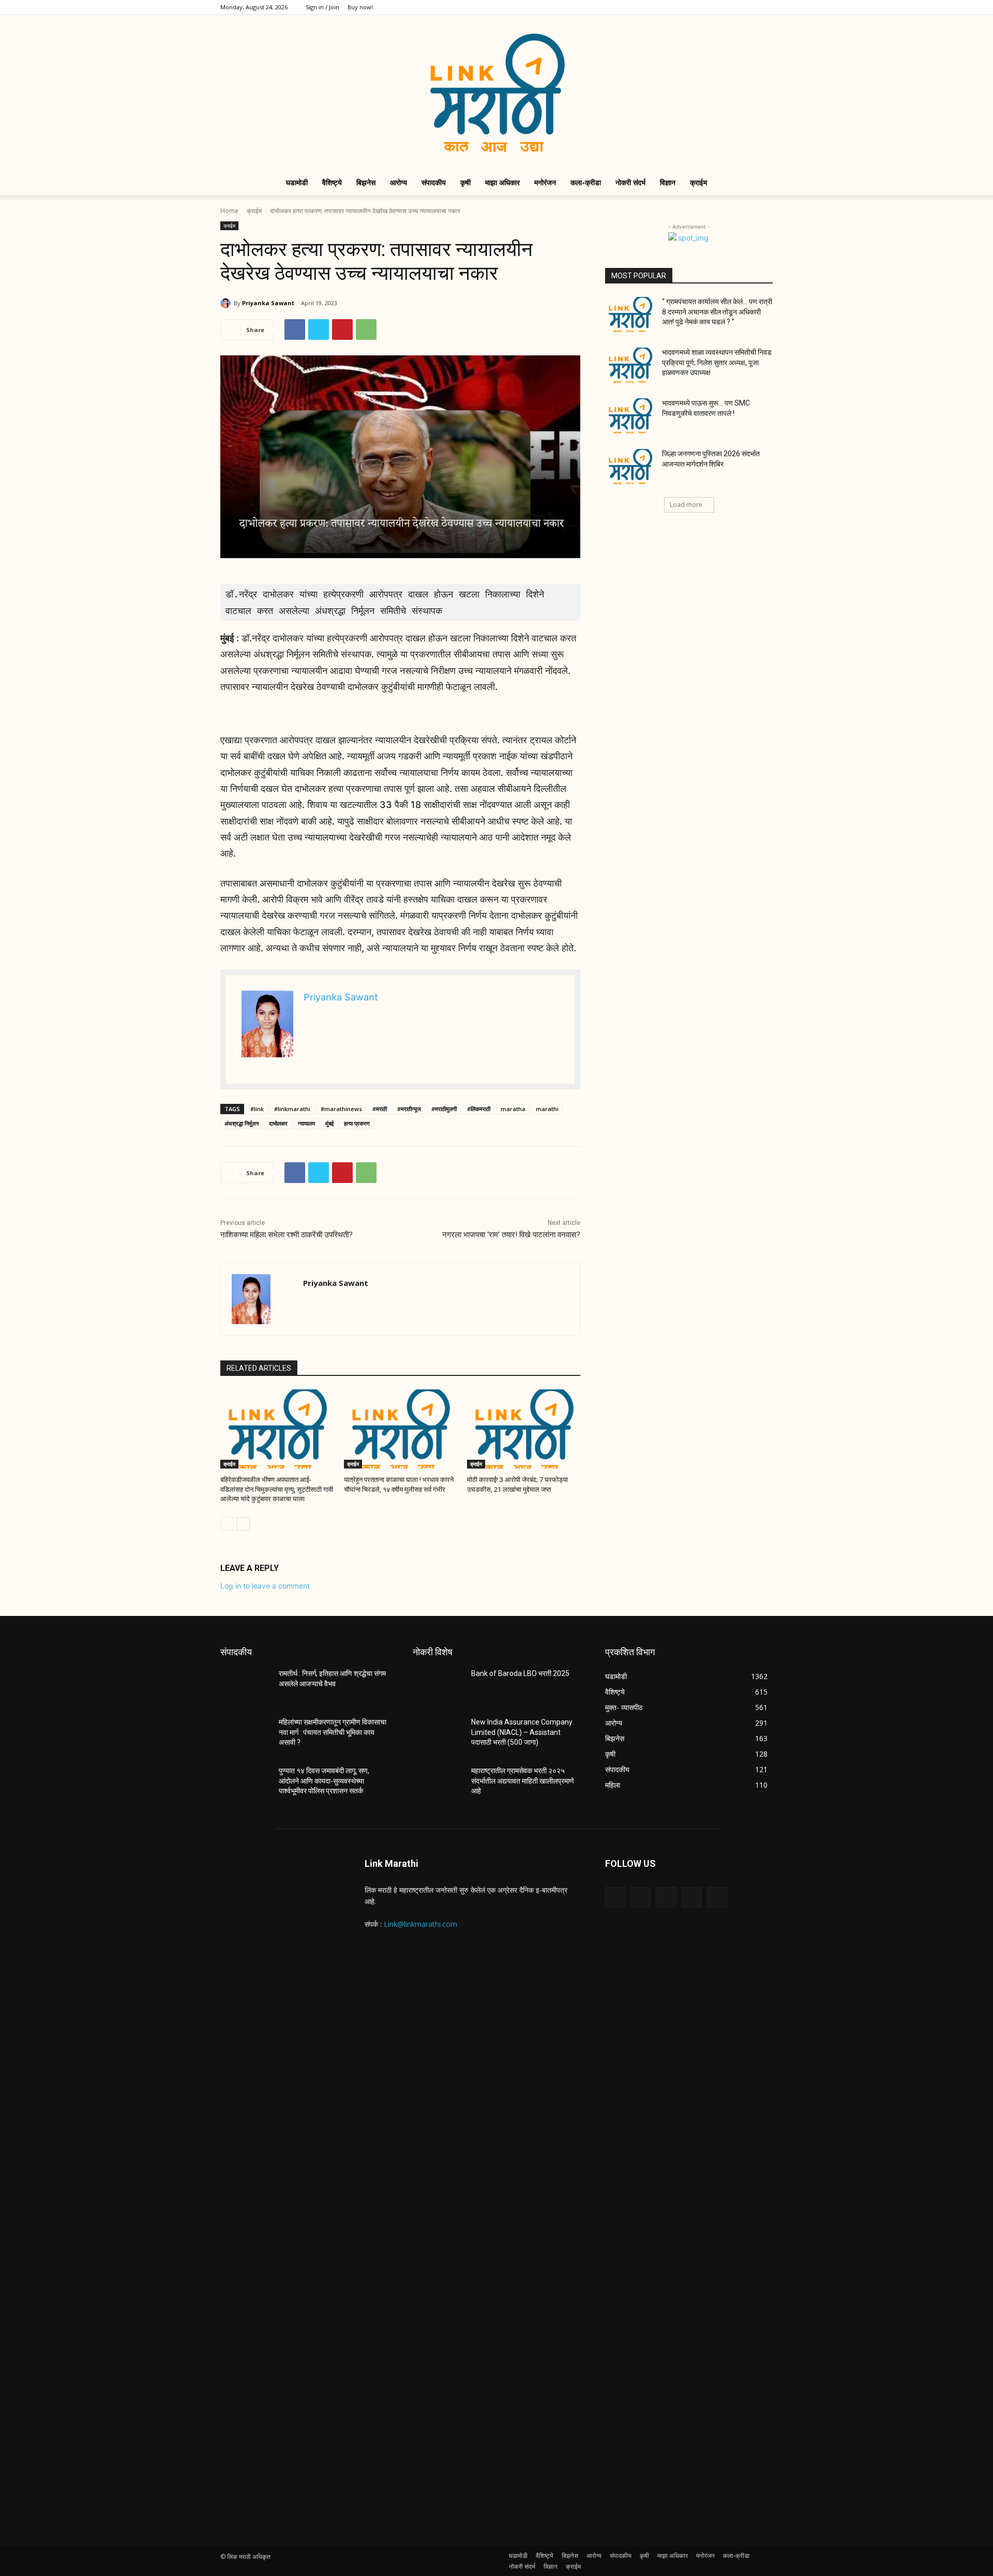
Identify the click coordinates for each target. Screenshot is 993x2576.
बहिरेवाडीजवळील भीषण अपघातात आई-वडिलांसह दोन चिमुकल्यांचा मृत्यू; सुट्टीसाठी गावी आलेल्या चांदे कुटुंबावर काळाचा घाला (277, 1489)
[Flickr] (666, 1897)
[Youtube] (765, 7)
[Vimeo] (748, 7)
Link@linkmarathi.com (420, 1924)
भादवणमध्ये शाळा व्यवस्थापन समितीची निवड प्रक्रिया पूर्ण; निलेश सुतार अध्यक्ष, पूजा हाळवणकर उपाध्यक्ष (717, 362)
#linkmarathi (292, 1109)
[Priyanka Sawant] (227, 303)
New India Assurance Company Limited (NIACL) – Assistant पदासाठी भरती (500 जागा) (522, 1732)
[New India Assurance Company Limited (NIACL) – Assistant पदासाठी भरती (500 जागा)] (438, 1735)
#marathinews (341, 1109)
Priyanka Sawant (268, 303)
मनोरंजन (545, 182)
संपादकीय (434, 182)
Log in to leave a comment (265, 1586)
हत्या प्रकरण (357, 1123)
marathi (547, 1109)
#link (257, 1109)
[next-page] (243, 1524)
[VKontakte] (717, 1897)
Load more (686, 505)
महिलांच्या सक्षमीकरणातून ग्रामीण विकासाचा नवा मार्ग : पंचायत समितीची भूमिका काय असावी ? (333, 1732)
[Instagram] (714, 7)
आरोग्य (398, 182)
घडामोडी (297, 182)
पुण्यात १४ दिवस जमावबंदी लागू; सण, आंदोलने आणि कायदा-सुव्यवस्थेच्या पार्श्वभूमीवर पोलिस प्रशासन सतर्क (324, 1781)
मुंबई (329, 1123)
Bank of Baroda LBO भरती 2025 (520, 1673)
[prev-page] (227, 1524)
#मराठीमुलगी (444, 1109)
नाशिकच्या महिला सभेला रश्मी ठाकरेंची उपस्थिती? (287, 1235)
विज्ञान (668, 182)
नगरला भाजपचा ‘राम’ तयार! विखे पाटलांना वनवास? (511, 1235)
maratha (513, 1109)
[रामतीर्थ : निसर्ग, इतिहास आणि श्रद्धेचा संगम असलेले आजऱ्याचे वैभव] (245, 1686)
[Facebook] (697, 7)
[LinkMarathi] (496, 93)
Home (229, 211)
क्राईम (698, 182)
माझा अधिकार (502, 182)
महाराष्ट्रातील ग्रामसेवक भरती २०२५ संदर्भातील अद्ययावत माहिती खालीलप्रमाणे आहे (523, 1781)
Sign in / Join (322, 7)
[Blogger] (615, 1897)
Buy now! (360, 7)
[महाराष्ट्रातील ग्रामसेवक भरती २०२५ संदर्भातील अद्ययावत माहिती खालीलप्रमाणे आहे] (438, 1784)
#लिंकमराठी (479, 1109)
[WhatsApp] (366, 330)
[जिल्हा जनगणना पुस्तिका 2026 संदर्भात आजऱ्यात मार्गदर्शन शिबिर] (630, 467)
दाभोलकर (278, 1123)
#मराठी (380, 1109)
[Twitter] (731, 7)
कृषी (465, 182)
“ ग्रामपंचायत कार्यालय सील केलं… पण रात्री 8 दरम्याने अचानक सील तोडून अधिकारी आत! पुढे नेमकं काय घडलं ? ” (717, 312)
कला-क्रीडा (586, 182)
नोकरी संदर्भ (630, 182)
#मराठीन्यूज (409, 1109)
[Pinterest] (342, 330)
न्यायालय (306, 1123)
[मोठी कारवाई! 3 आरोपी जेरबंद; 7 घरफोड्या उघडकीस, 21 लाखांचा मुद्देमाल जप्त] (524, 1429)
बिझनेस (366, 182)
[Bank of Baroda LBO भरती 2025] (438, 1686)
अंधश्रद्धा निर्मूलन (242, 1123)
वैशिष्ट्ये (332, 182)
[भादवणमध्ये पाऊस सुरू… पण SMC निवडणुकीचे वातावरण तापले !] (630, 416)
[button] (760, 183)
